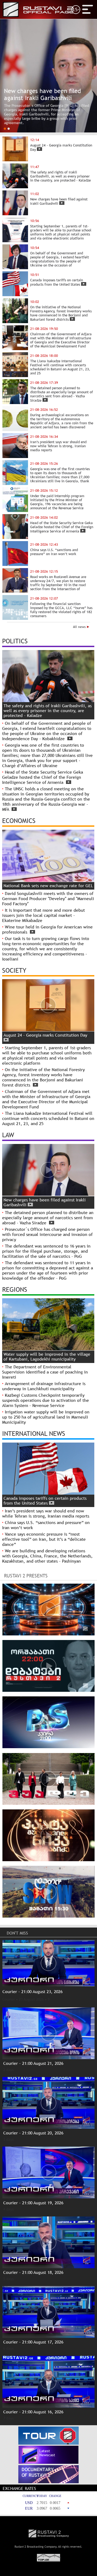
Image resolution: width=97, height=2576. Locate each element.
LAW (8, 1135)
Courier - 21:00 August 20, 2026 (33, 2133)
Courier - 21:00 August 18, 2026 (33, 2272)
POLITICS (15, 641)
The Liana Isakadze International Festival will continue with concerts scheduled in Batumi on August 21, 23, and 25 (48, 1118)
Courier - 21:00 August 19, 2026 (33, 2203)
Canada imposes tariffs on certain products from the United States (45, 1501)
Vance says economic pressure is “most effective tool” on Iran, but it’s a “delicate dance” (44, 1539)
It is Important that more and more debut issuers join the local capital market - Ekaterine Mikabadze (44, 915)
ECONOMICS (19, 821)
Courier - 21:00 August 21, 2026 (33, 2063)
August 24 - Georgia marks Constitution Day (45, 1035)
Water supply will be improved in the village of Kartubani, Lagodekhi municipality (47, 1357)
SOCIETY (14, 970)
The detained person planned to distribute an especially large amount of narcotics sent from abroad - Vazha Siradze (48, 1218)
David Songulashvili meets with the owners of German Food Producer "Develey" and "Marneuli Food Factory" (48, 899)
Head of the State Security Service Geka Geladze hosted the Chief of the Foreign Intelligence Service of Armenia (43, 777)
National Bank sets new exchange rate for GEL (48, 886)
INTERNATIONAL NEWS (34, 1433)
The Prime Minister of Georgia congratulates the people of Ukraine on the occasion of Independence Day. (45, 118)
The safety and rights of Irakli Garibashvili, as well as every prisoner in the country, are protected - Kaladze (48, 711)
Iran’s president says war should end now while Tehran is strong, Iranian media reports (46, 1514)
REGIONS (15, 1289)
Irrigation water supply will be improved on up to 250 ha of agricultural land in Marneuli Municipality (46, 1417)
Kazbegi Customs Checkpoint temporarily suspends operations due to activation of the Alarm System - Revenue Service (46, 1400)
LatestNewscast (47, 2453)
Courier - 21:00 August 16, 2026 (33, 2412)
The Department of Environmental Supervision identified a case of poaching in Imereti (45, 1372)
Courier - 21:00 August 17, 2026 (33, 2342)
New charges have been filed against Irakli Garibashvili (45, 1202)
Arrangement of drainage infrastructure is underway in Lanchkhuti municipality (44, 1386)
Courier (9, 1999)
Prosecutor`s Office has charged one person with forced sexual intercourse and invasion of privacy (47, 1234)
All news (80, 627)
